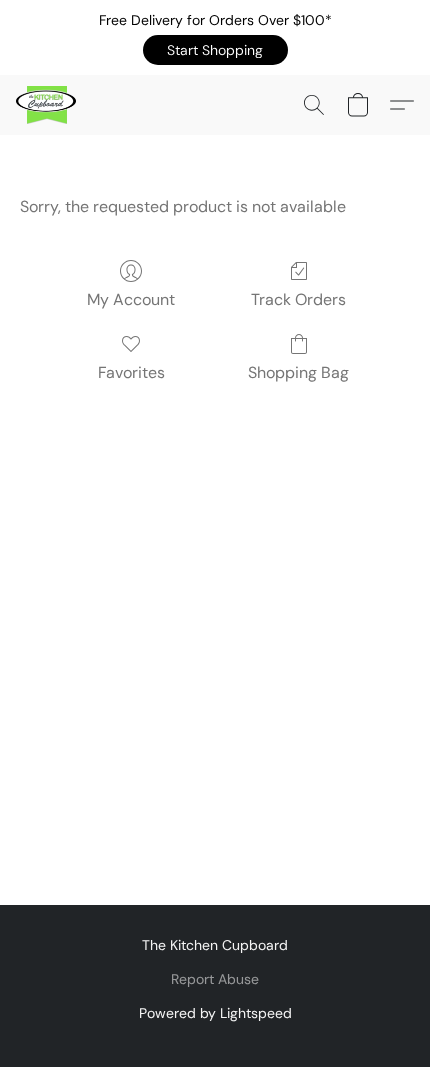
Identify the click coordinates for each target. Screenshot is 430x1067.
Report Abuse (215, 979)
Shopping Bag (298, 372)
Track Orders (298, 299)
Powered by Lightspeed (215, 1013)
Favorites (131, 372)
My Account (131, 299)
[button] (215, 50)
